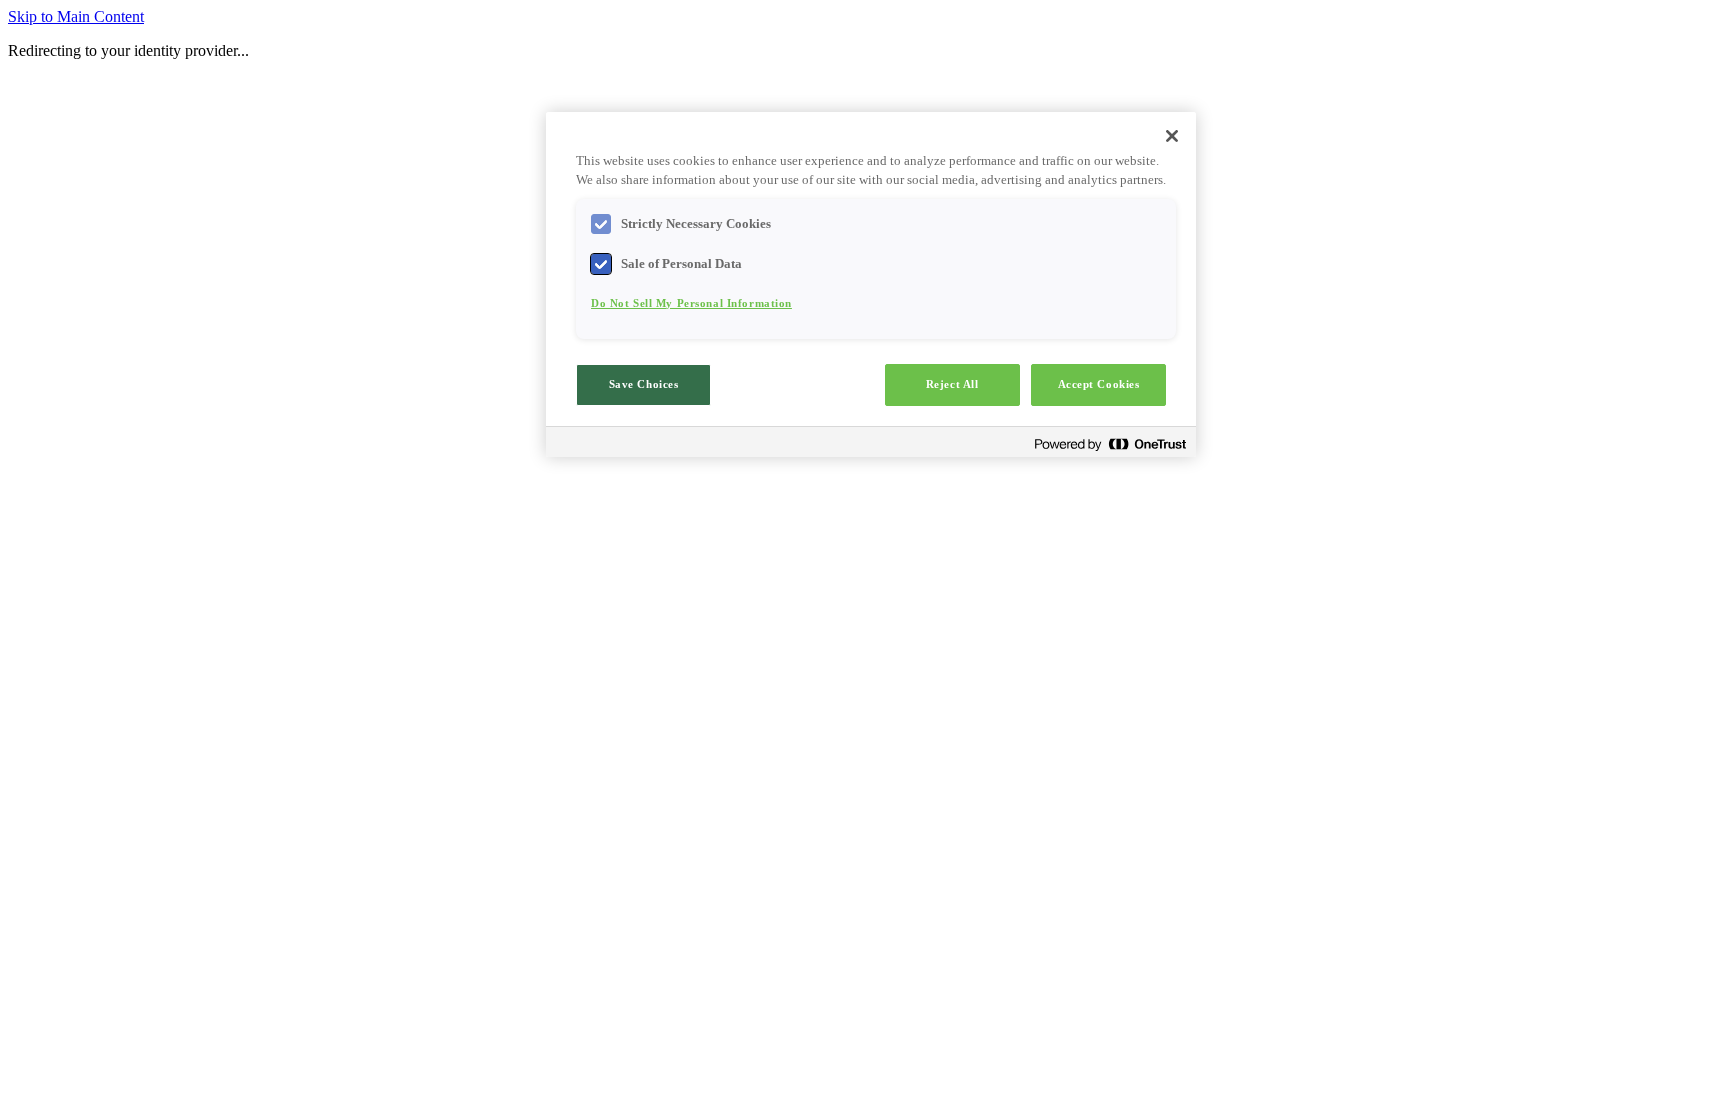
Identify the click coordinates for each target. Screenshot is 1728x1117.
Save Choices (644, 384)
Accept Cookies (1099, 384)
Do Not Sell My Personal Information (691, 303)
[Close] (1172, 136)
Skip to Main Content (76, 16)
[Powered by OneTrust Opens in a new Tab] (1110, 444)
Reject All (952, 384)
